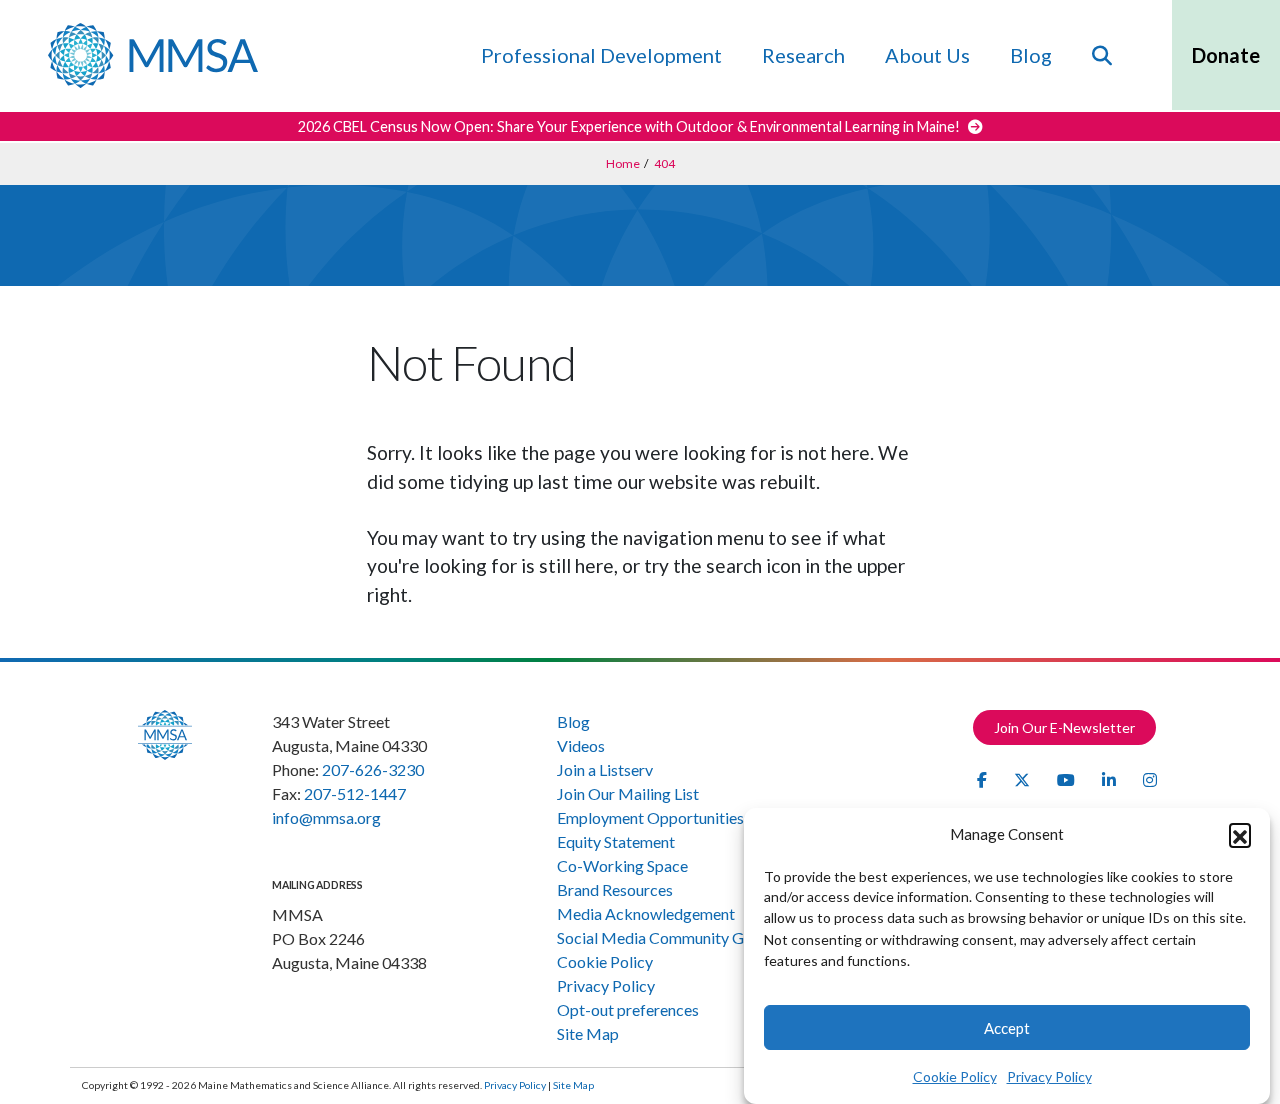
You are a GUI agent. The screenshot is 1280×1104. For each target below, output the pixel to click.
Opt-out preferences (628, 1009)
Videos (581, 745)
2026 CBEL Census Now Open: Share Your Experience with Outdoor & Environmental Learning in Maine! (630, 126)
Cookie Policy (955, 1075)
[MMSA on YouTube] (1067, 779)
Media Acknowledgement (646, 913)
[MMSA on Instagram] (1150, 779)
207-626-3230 (373, 769)
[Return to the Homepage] (153, 55)
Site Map (588, 1033)
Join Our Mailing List (628, 793)
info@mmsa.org (326, 817)
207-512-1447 (355, 793)
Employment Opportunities (650, 817)
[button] (1240, 834)
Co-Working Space (622, 865)
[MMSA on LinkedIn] (1110, 779)
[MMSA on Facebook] (983, 779)
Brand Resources (615, 889)
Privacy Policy (1049, 1075)
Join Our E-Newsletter (1064, 727)
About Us (927, 55)
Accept (1007, 1028)
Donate (1226, 55)
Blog (1031, 55)
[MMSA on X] (1023, 779)
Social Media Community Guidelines (680, 937)
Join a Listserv (605, 769)
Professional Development (601, 55)
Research (803, 55)
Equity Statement (616, 841)
